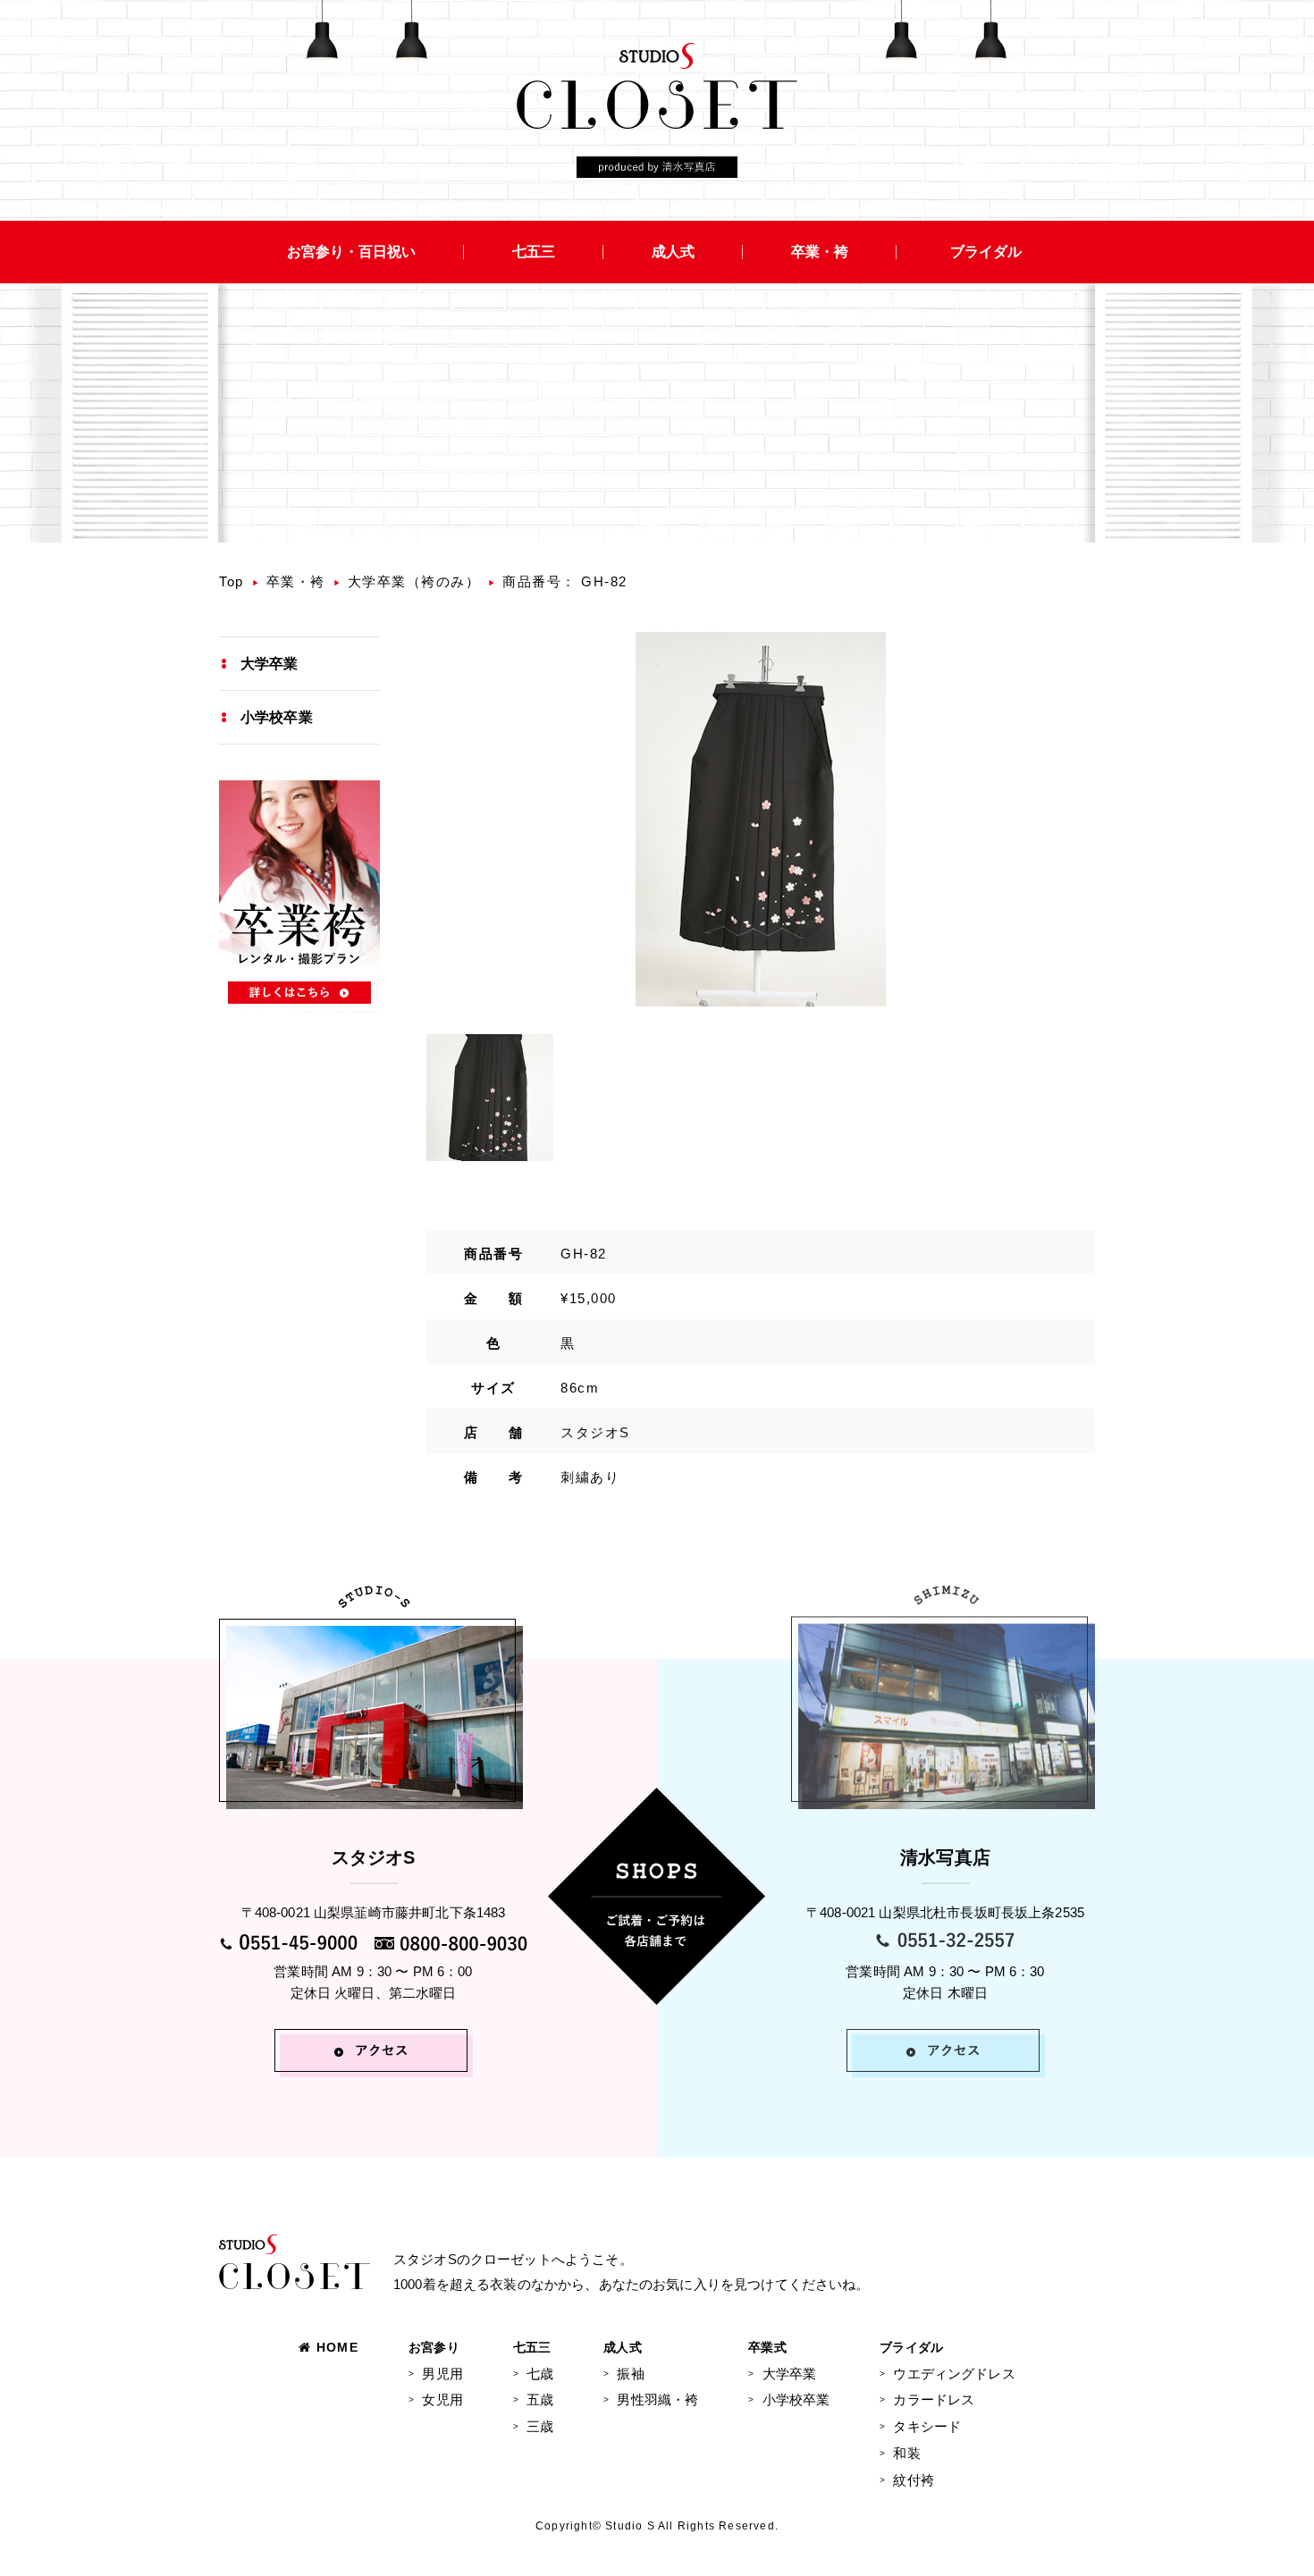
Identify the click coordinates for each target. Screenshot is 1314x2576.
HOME (337, 2347)
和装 (906, 2453)
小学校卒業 (277, 717)
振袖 (630, 2374)
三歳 (540, 2426)
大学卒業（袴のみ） (414, 581)
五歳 (540, 2399)
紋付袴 (913, 2480)
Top (232, 581)
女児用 (442, 2399)
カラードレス (934, 2399)
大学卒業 (270, 664)
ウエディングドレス (954, 2374)
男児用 (442, 2374)
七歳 (540, 2374)
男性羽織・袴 (657, 2399)
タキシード (927, 2426)
